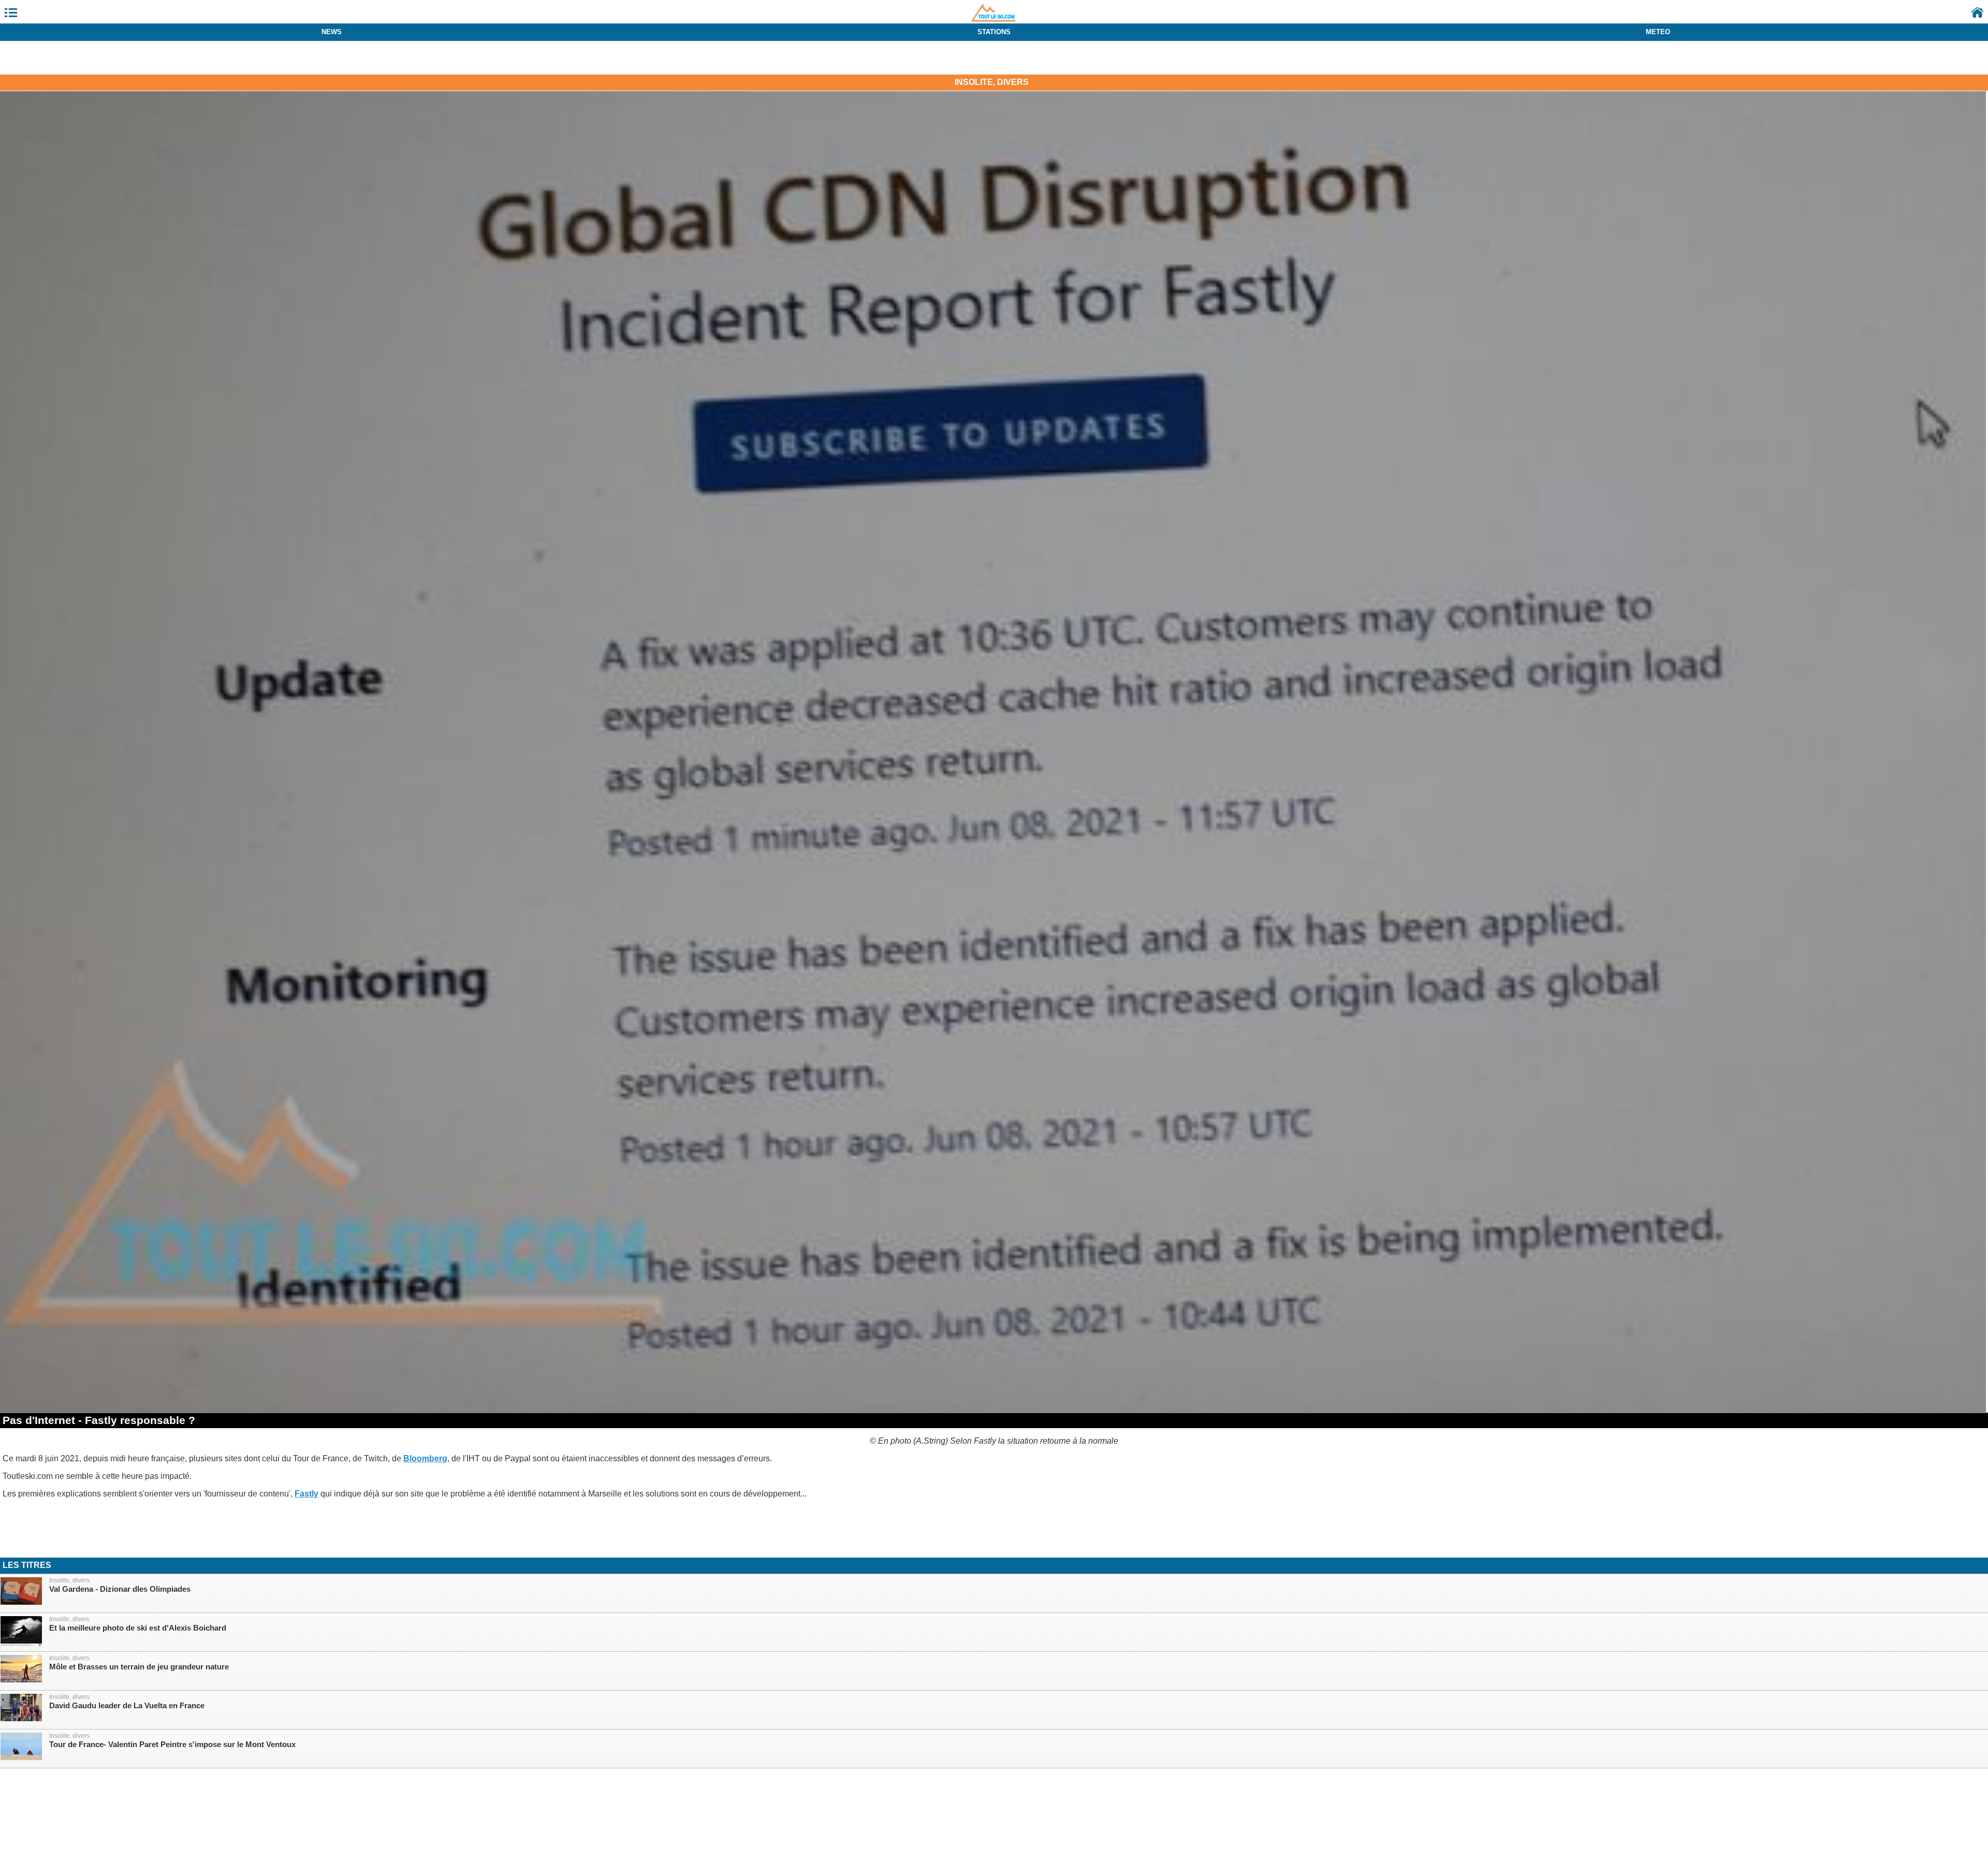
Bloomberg (425, 1458)
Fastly (306, 1494)
